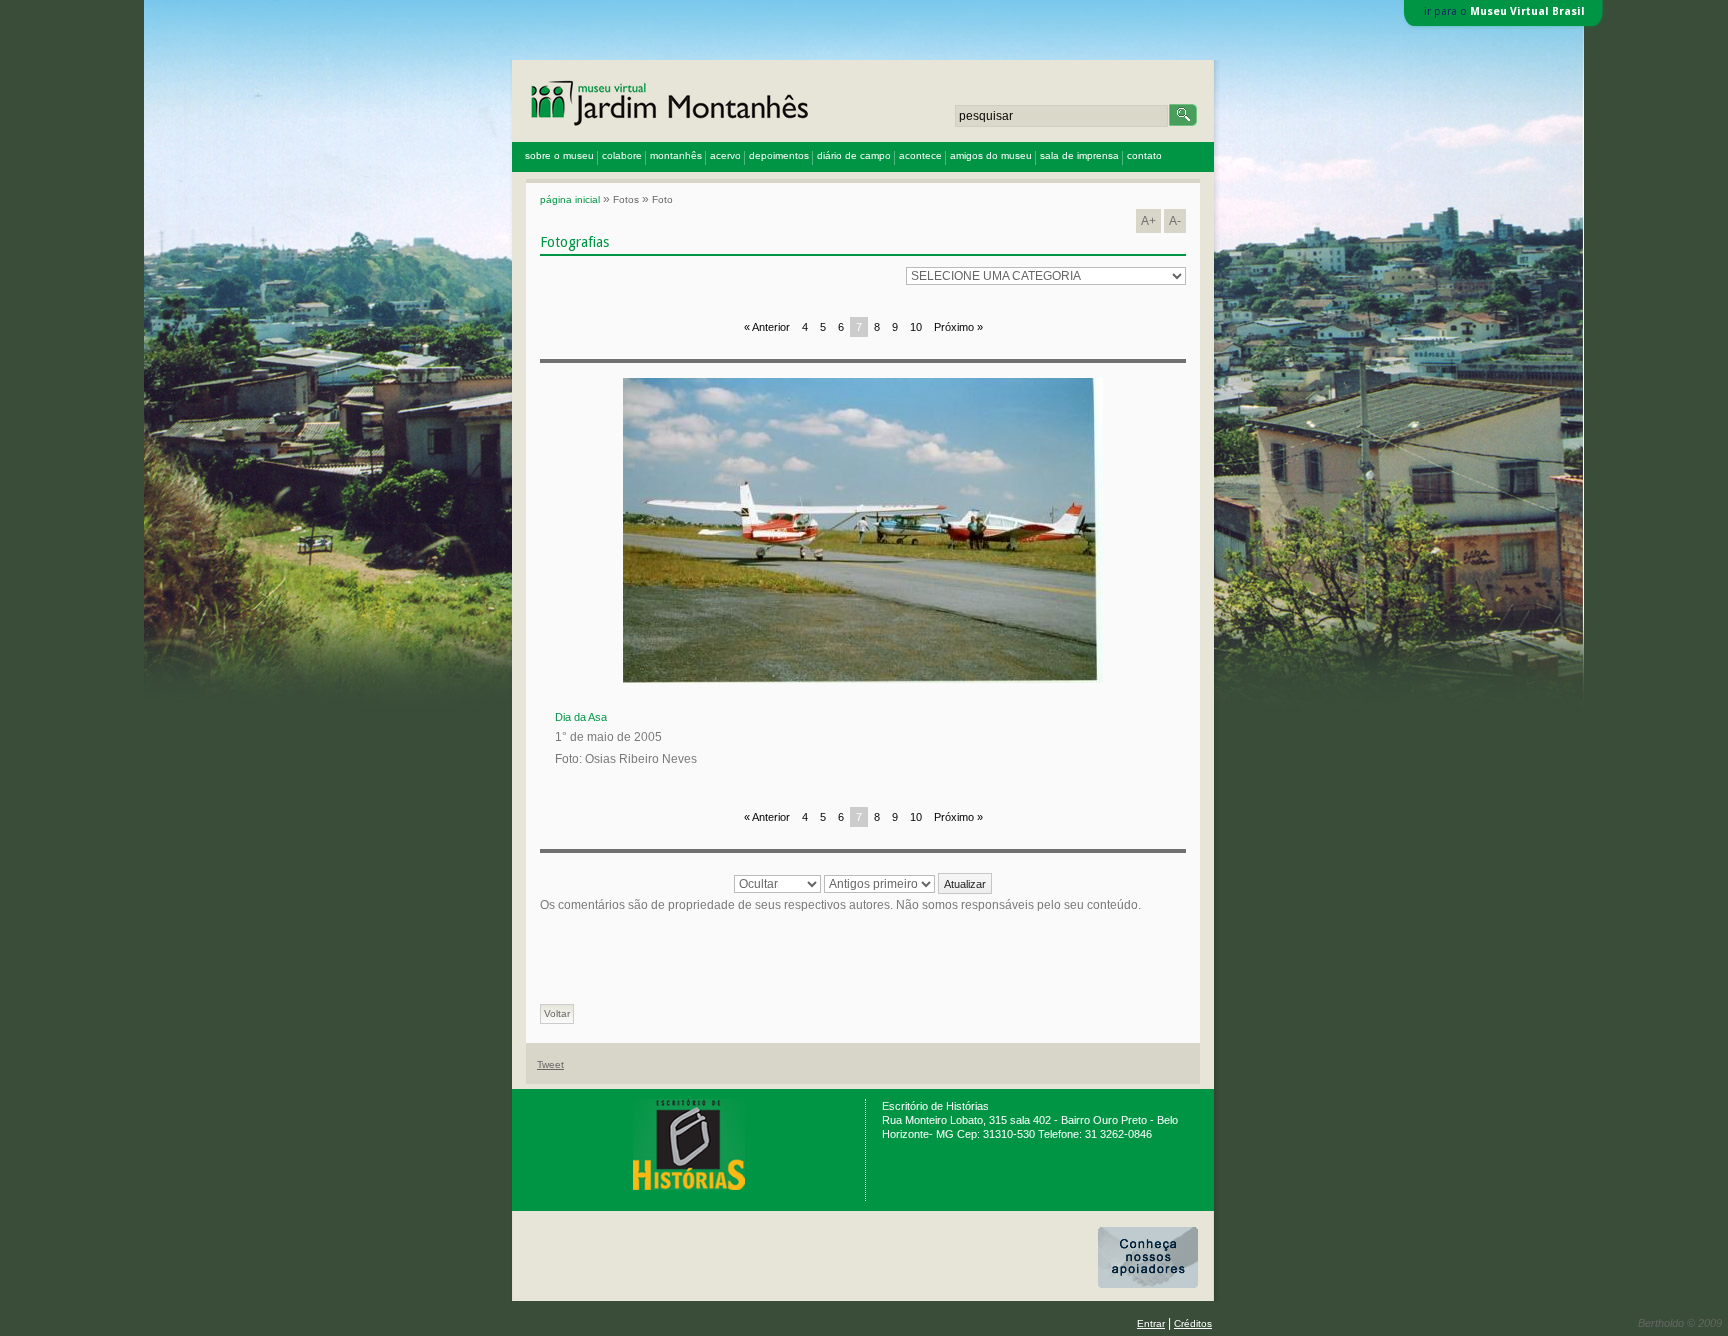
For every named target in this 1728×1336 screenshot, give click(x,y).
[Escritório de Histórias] (689, 1186)
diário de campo (854, 155)
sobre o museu (559, 155)
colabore (622, 155)
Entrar (1151, 1323)
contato (1144, 155)
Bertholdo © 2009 (1680, 1323)
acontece (920, 155)
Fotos (626, 199)
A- (1175, 221)
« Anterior (767, 327)
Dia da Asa (581, 717)
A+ (1148, 221)
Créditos (1193, 1323)
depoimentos (779, 155)
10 (916, 327)
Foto (662, 199)
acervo (725, 155)
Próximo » (958, 327)
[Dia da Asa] (863, 679)
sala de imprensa (1079, 155)
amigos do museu (991, 155)
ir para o (1504, 11)
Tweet (550, 1064)
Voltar (557, 1013)
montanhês (676, 155)
